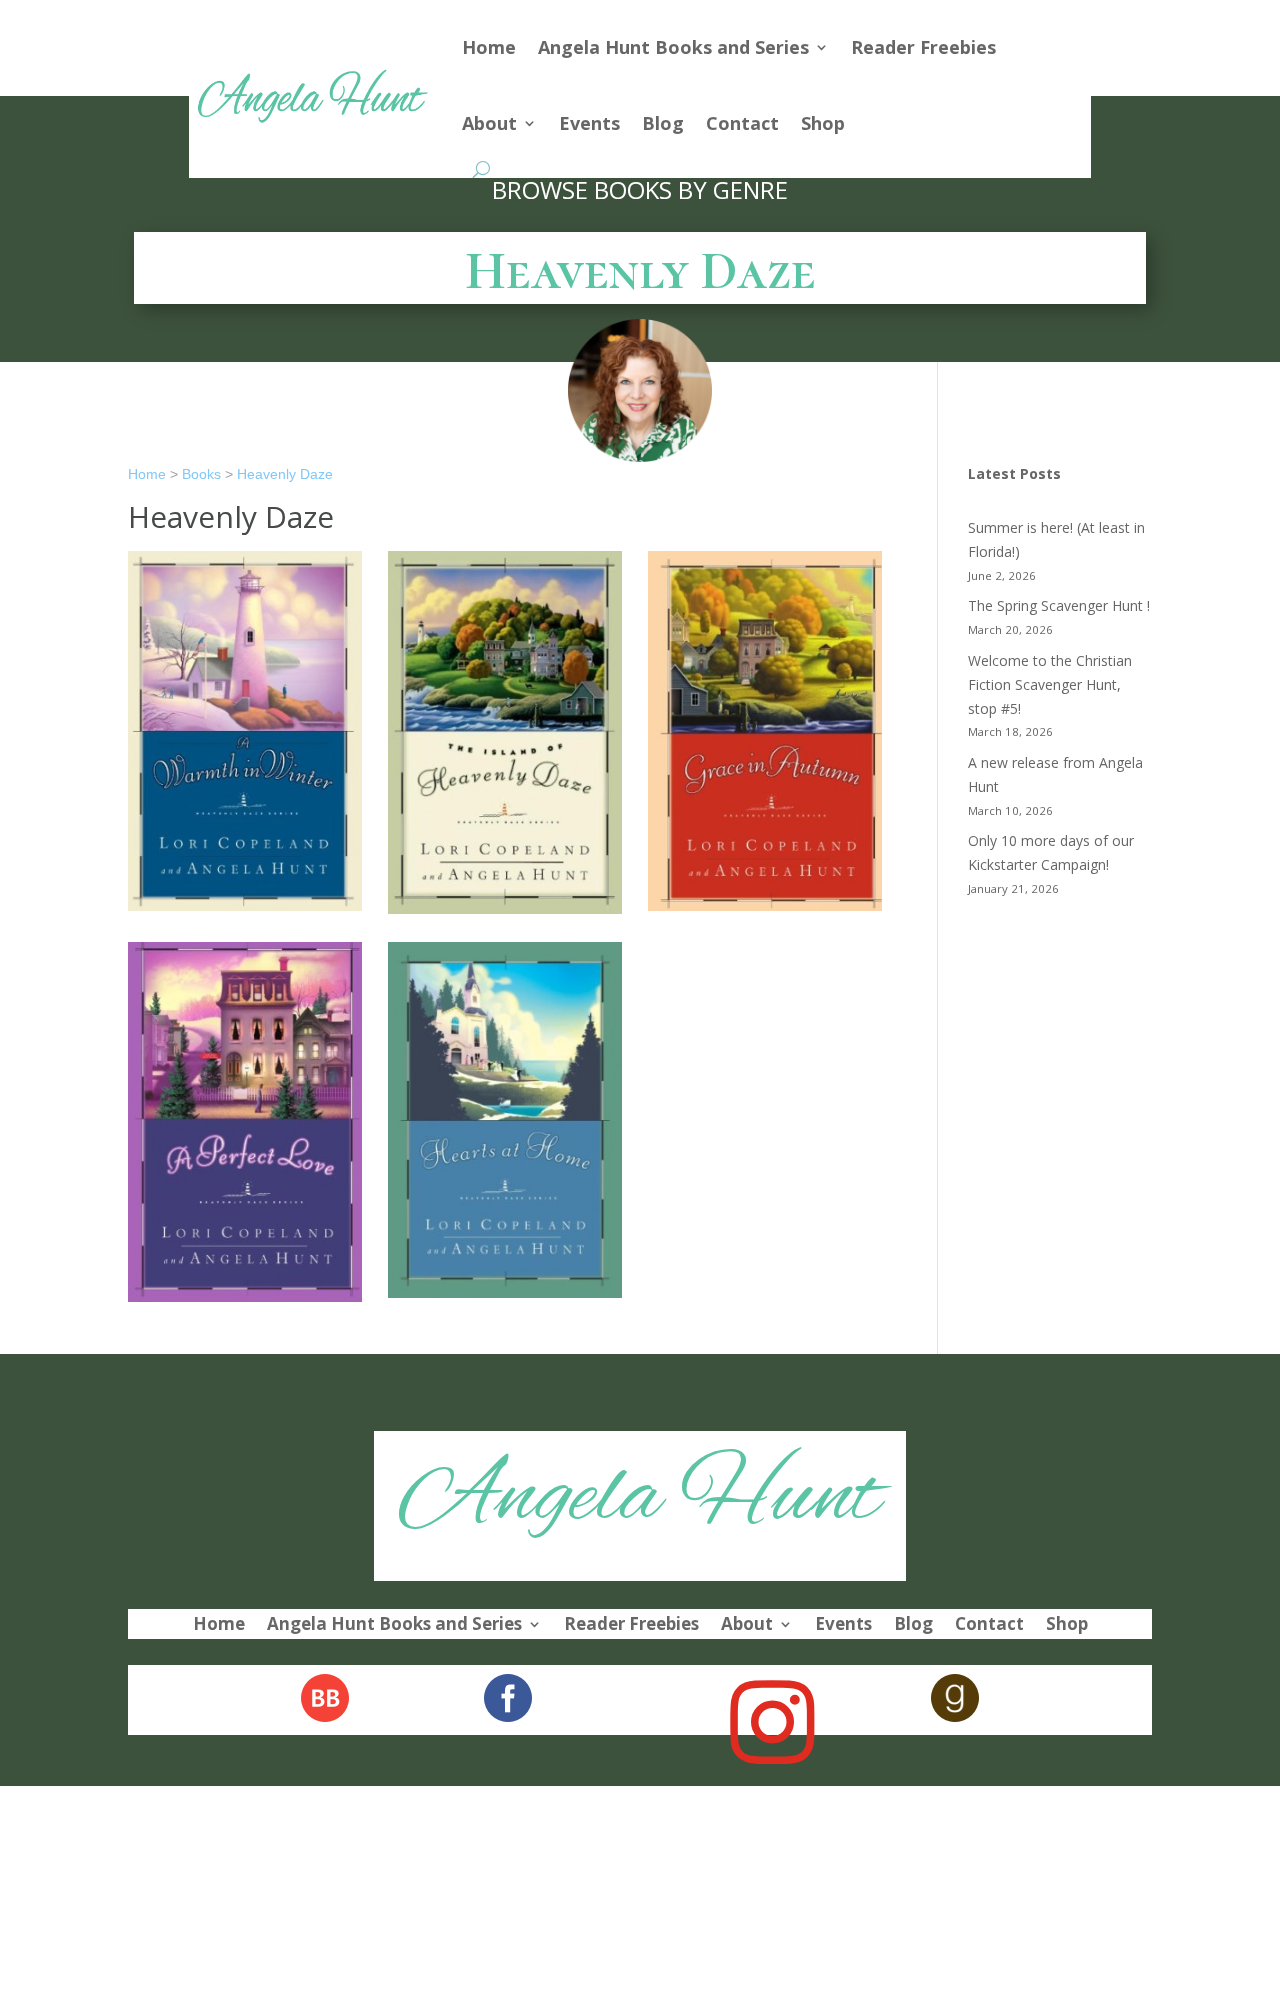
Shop (823, 123)
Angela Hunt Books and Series (673, 47)
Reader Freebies (923, 47)
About (489, 123)
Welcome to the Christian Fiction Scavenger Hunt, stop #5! (1050, 684)
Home (489, 47)
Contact (742, 123)
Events (589, 123)
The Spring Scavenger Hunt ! (1059, 605)
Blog (663, 123)
